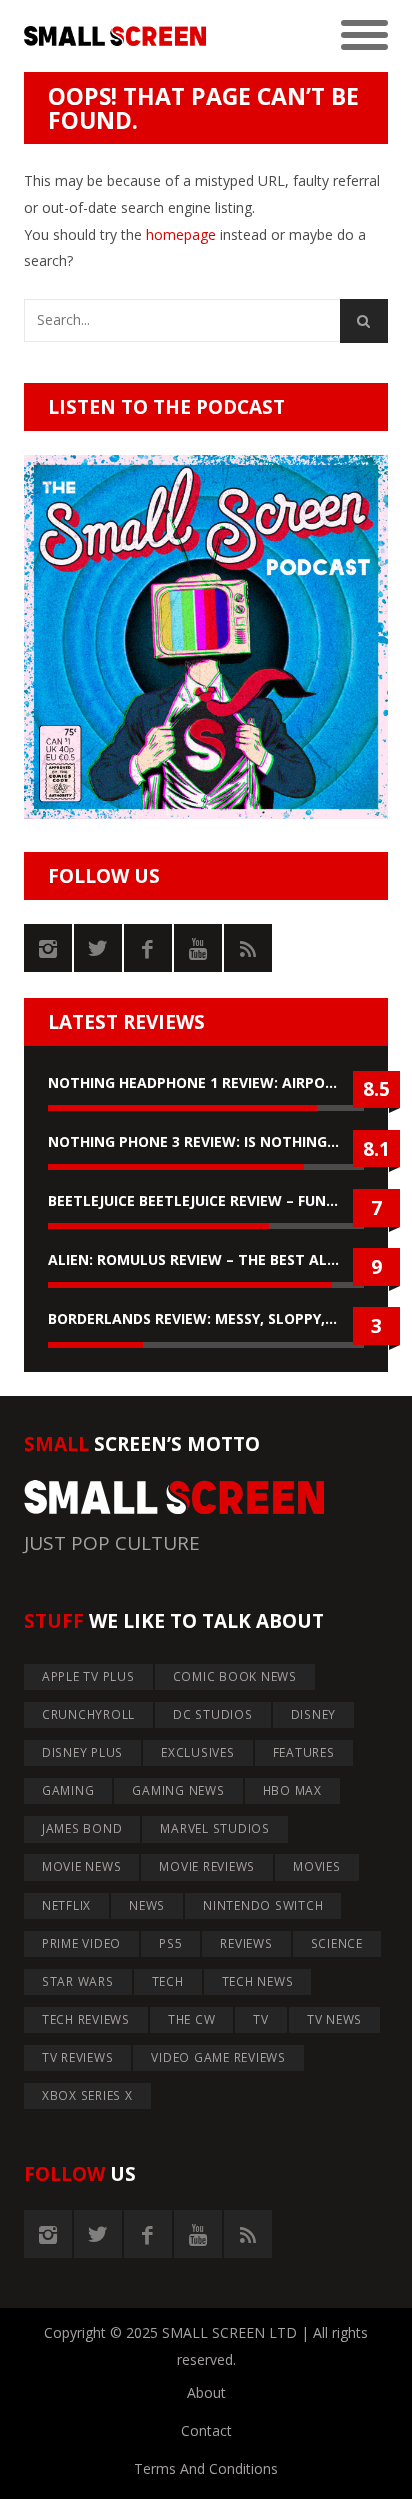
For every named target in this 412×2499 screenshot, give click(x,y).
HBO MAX (292, 1790)
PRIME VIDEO (81, 1943)
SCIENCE (337, 1943)
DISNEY (314, 1714)
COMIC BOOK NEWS (235, 1676)
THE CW (192, 2019)
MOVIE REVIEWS (207, 1866)
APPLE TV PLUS (88, 1676)
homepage (181, 234)
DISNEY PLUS (82, 1752)
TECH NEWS (258, 1981)
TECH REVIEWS (86, 2019)
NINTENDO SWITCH (263, 1905)
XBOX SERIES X (87, 2095)
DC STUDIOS (213, 1714)
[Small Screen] (115, 36)
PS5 (170, 1943)
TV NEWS (334, 2019)
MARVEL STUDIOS (215, 1828)
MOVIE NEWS (82, 1866)
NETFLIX (66, 1905)
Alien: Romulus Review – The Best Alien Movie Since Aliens (206, 1259)
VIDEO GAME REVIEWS (218, 2057)
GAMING (68, 1790)
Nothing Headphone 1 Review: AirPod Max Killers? (206, 1082)
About (206, 2392)
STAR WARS (78, 1981)
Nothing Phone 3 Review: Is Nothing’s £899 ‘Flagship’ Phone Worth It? (206, 1141)
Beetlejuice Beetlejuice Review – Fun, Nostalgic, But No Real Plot (206, 1200)
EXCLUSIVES (198, 1752)
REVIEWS (246, 1943)
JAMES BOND (82, 1828)
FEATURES (304, 1752)
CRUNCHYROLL (88, 1714)
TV (261, 2019)
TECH (168, 1981)
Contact (206, 2430)
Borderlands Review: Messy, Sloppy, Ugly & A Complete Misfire (206, 1318)
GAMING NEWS (178, 1790)
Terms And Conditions (206, 2468)
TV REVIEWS (78, 2057)
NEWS (147, 1905)
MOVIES (317, 1866)
